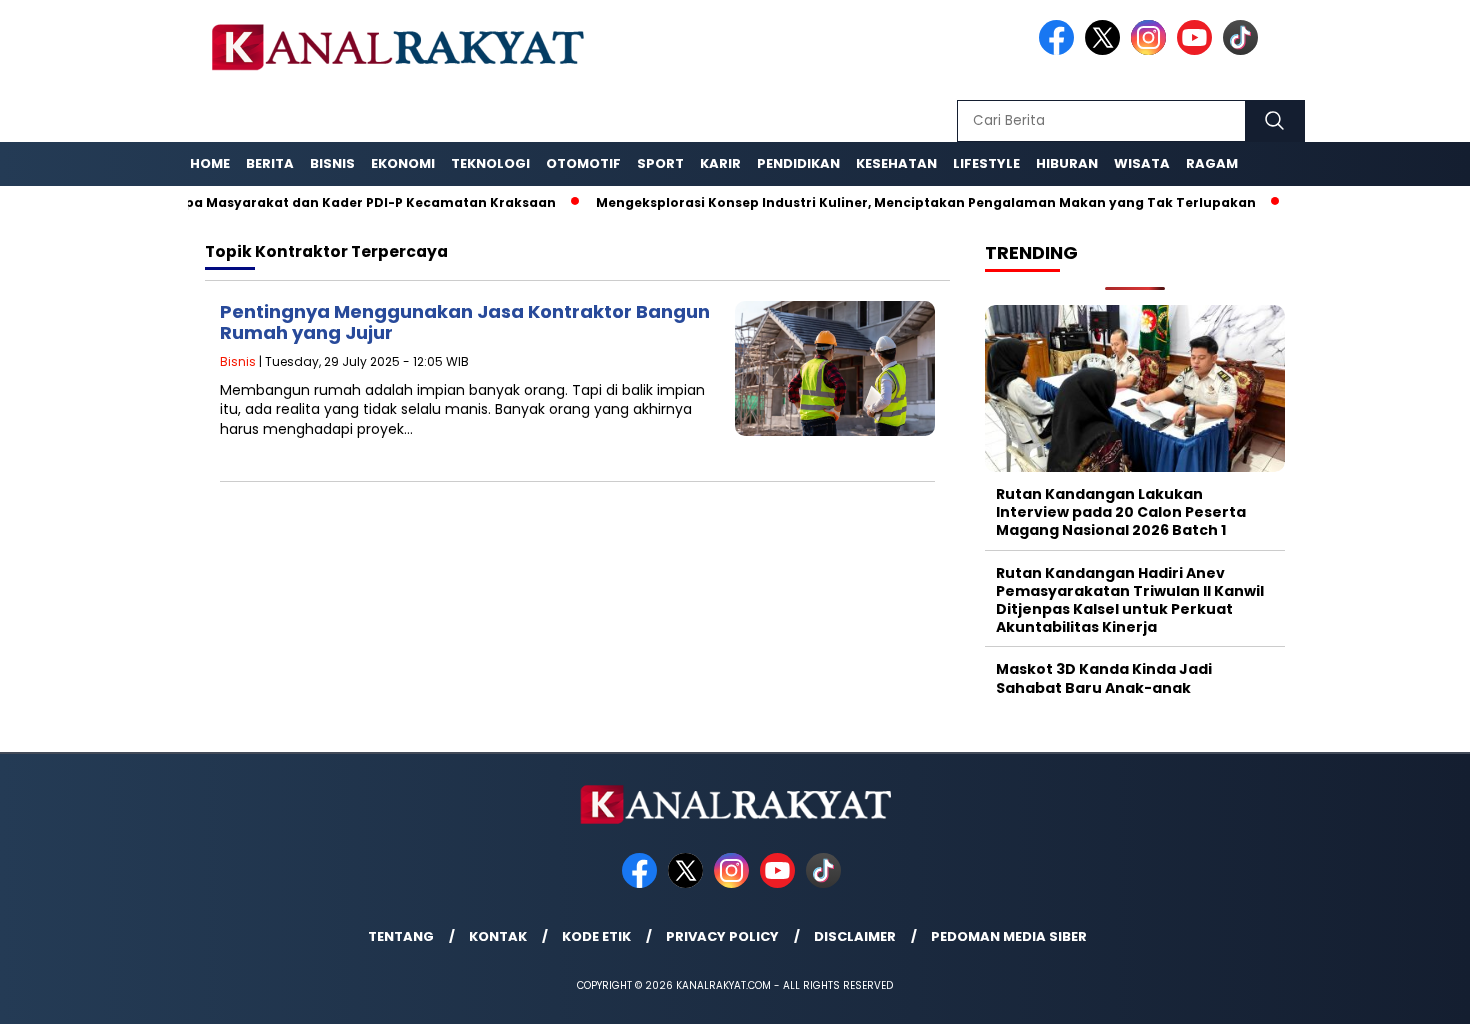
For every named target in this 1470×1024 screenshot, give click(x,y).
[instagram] (1152, 50)
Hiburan (1067, 163)
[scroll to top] (1409, 993)
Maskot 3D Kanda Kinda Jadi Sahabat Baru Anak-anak (1104, 678)
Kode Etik (596, 936)
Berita (270, 163)
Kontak (498, 936)
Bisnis (332, 163)
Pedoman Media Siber (1009, 936)
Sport (660, 163)
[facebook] (1060, 50)
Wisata (1142, 163)
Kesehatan (896, 163)
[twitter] (1106, 50)
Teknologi (490, 163)
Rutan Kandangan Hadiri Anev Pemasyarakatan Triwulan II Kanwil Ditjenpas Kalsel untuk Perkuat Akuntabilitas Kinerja (1130, 600)
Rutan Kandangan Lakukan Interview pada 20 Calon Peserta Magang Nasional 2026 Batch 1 (1121, 512)
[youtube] (1198, 50)
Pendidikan (798, 163)
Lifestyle (986, 163)
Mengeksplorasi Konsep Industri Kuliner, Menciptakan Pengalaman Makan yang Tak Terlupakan (891, 202)
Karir (720, 163)
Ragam (1212, 163)
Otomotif (583, 163)
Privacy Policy (722, 936)
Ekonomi (403, 163)
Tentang (401, 936)
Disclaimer (855, 936)
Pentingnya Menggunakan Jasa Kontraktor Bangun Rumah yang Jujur (465, 322)
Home (210, 163)
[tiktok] (1244, 50)
